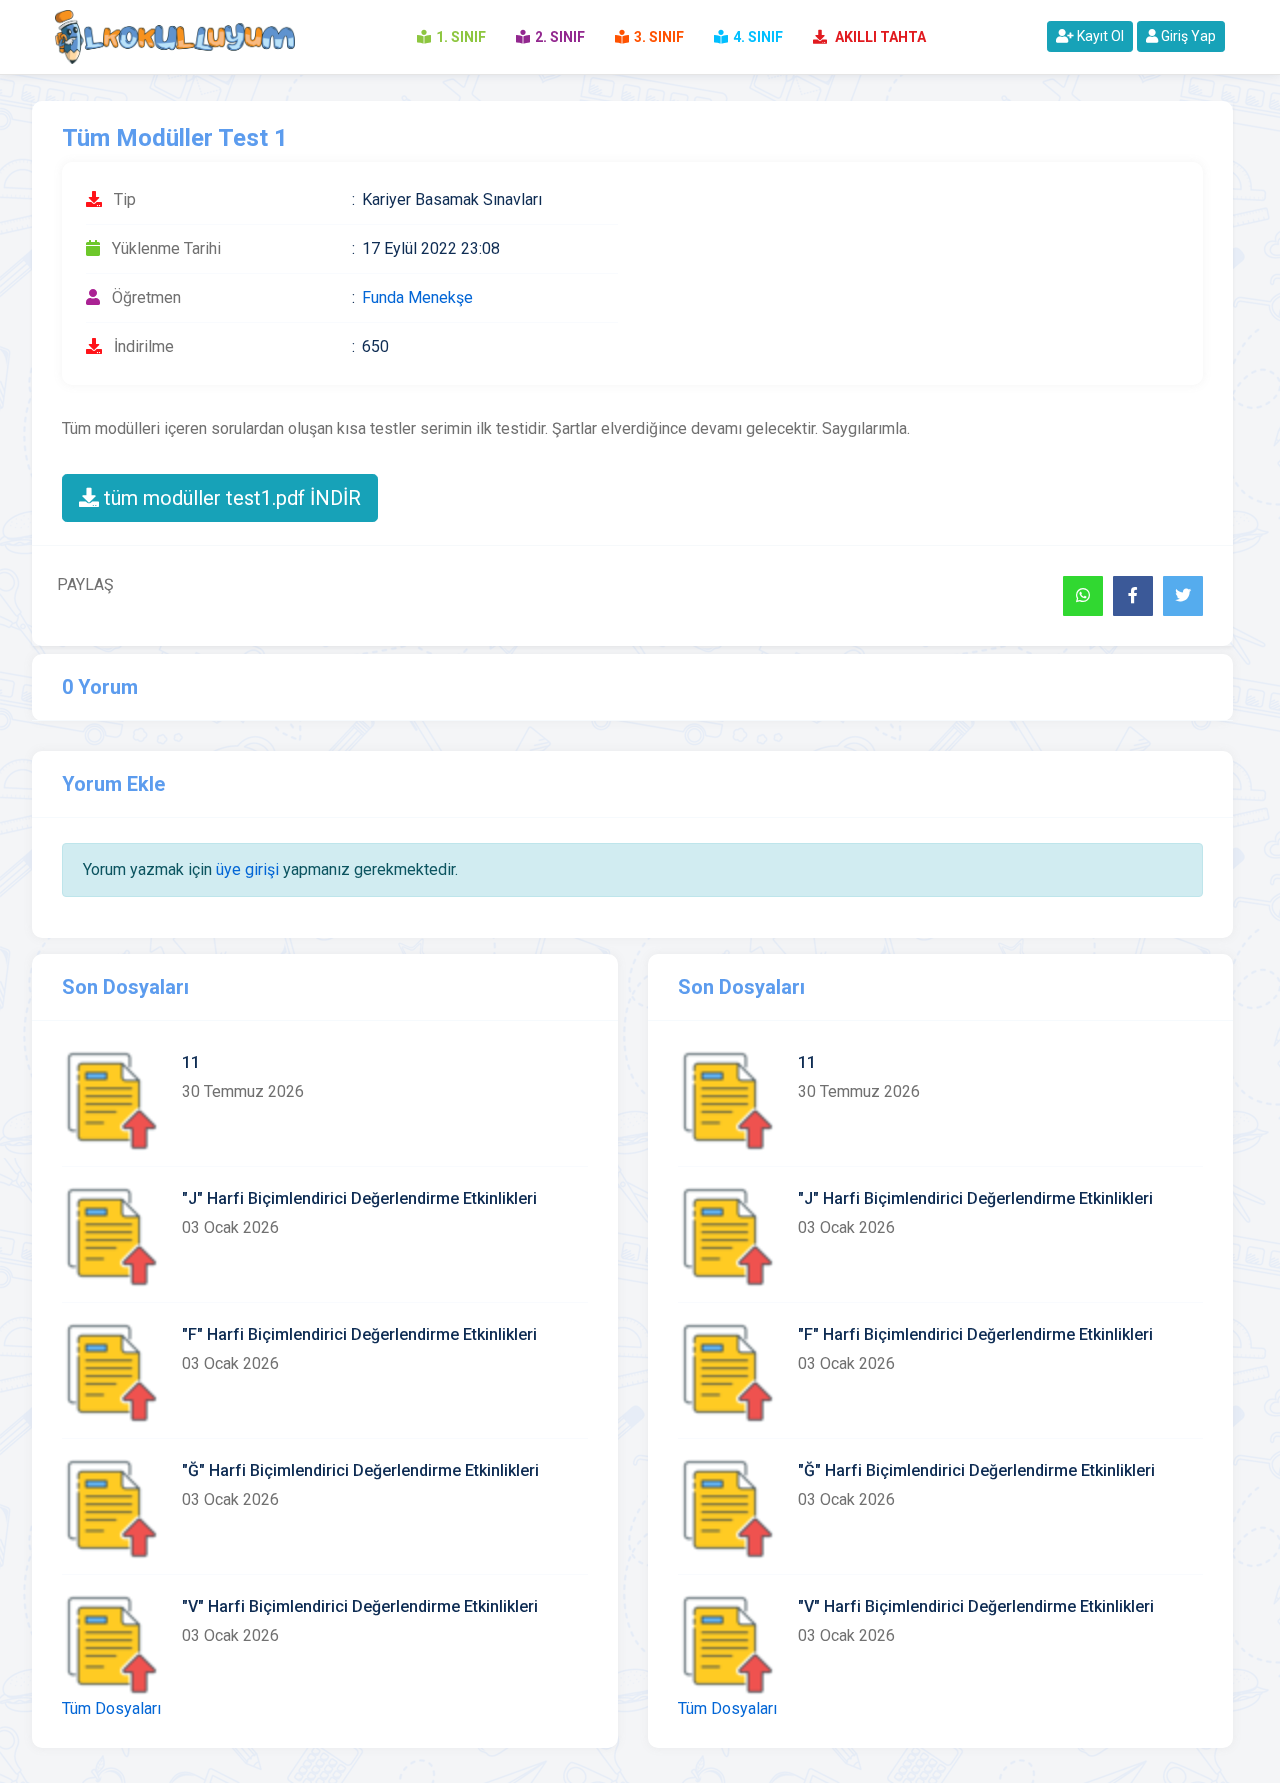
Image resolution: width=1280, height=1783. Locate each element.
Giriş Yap (1187, 36)
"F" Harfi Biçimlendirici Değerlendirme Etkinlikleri (359, 1334)
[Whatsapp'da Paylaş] (1083, 596)
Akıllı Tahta (879, 37)
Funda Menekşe (417, 297)
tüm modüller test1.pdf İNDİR (230, 498)
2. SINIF (560, 37)
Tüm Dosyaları (111, 1708)
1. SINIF (461, 37)
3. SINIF (659, 37)
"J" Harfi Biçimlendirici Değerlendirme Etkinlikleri (359, 1198)
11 (191, 1062)
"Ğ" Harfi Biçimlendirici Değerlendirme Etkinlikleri (360, 1470)
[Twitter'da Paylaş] (1183, 596)
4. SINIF (758, 37)
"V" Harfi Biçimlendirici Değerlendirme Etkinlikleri (360, 1606)
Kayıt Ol (1099, 36)
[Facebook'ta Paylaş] (1133, 596)
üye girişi (247, 869)
